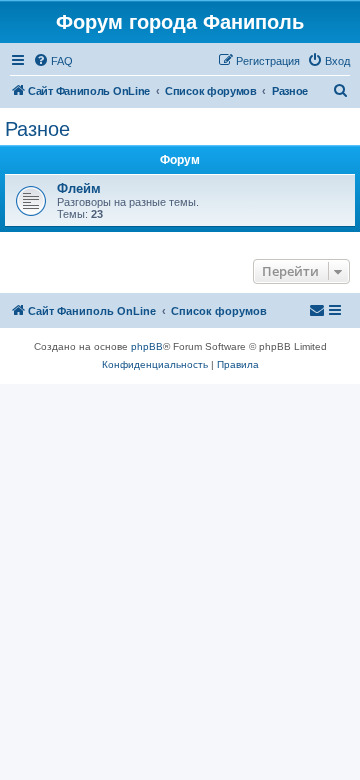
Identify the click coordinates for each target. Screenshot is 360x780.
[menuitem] (53, 61)
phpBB (147, 346)
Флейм (79, 188)
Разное (37, 129)
